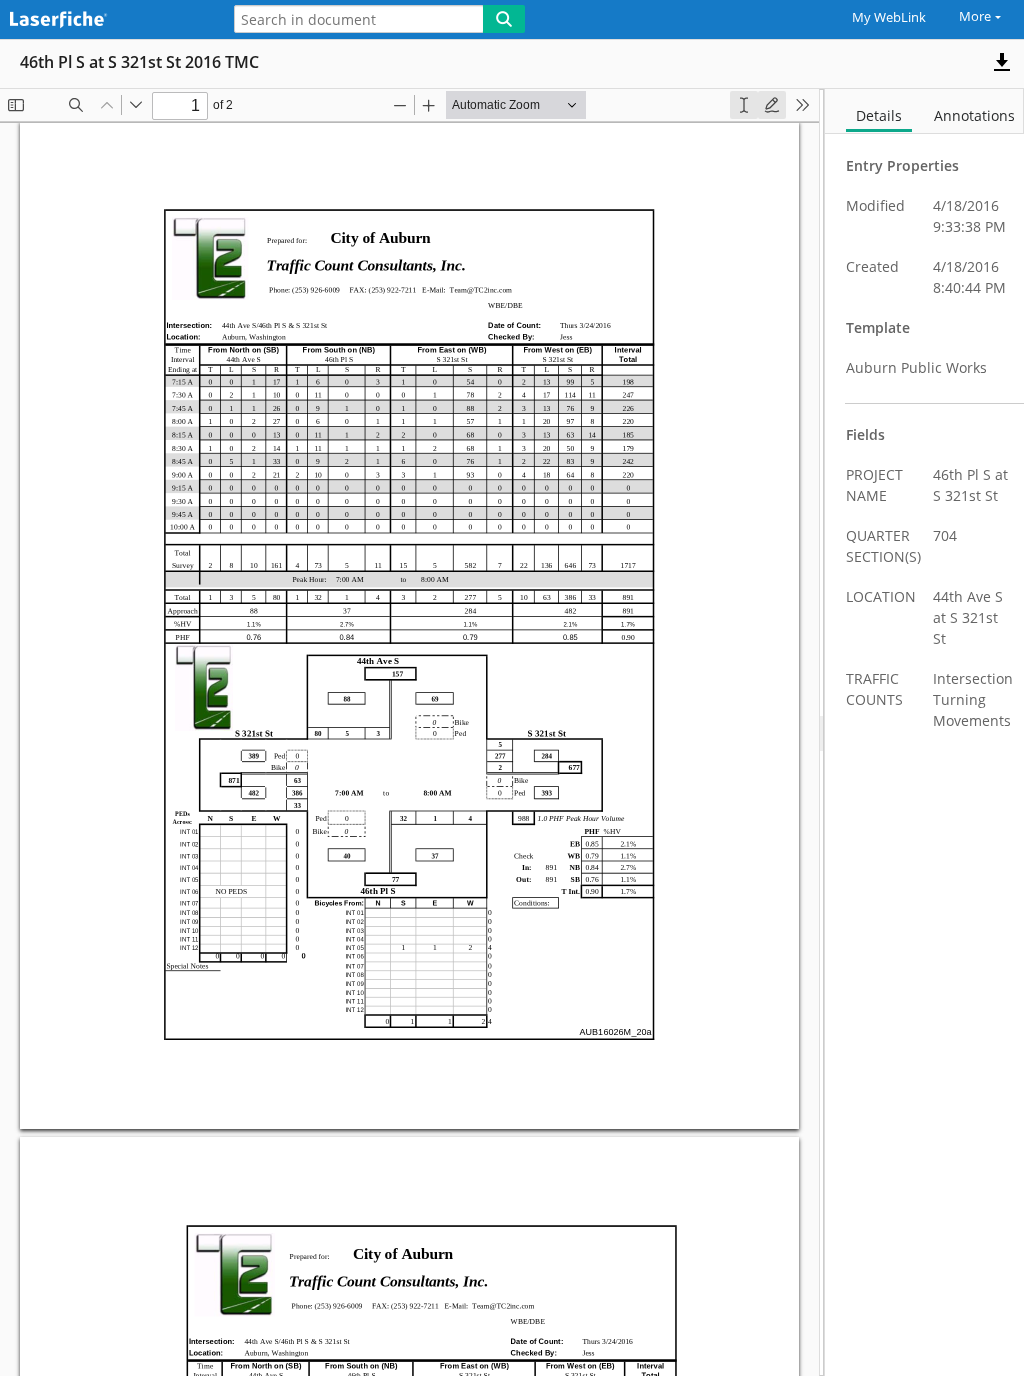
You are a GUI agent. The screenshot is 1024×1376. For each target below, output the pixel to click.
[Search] (504, 19)
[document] (924, 732)
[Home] (105, 20)
